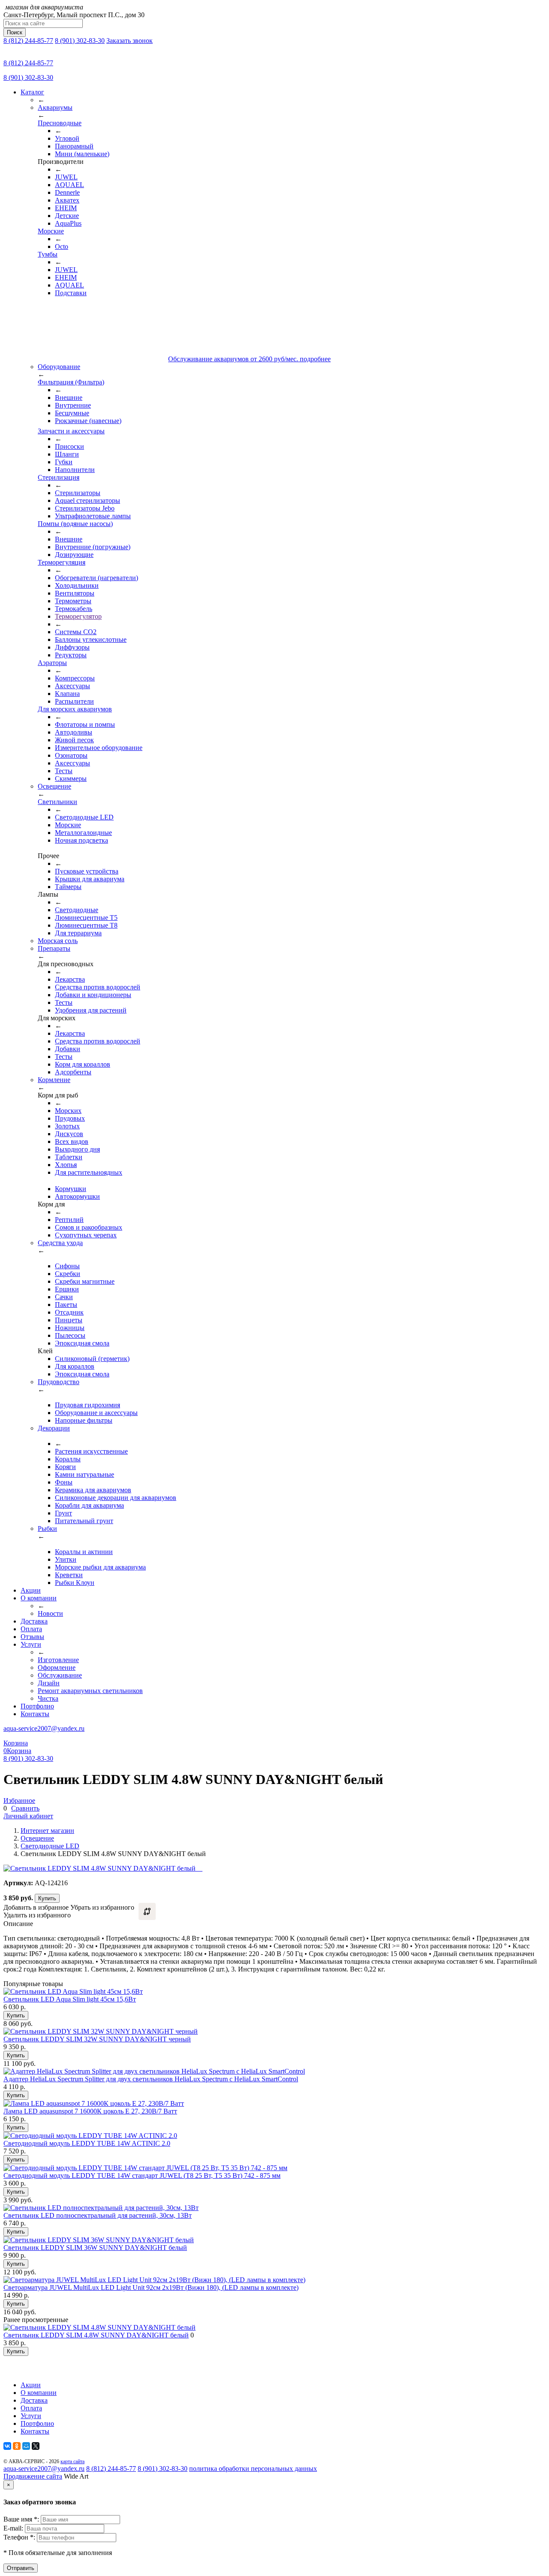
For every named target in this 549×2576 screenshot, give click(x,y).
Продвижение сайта (33, 2476)
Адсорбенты (73, 1072)
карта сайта (72, 2461)
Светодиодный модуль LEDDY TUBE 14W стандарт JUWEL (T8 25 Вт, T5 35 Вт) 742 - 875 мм (142, 2175)
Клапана (67, 694)
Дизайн (49, 1683)
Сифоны (67, 1266)
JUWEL (66, 177)
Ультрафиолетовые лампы (93, 516)
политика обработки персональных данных (253, 2469)
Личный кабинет (28, 1816)
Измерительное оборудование (99, 748)
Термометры (73, 601)
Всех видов (72, 1141)
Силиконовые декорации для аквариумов (116, 1498)
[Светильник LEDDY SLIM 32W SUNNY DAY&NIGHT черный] (101, 2031)
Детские (67, 216)
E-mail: (14, 2528)
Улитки (66, 1559)
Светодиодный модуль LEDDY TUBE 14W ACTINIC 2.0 (87, 2143)
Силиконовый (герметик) (92, 1359)
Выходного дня (77, 1149)
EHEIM (66, 208)
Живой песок (74, 740)
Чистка (48, 1698)
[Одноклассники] (17, 2446)
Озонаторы (71, 755)
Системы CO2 (76, 632)
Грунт (63, 1513)
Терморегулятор (78, 616)
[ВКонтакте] (7, 2446)
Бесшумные (72, 413)
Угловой (67, 138)
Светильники (57, 802)
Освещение (37, 1838)
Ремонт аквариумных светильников (90, 1691)
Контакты (35, 1714)
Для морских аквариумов (75, 709)
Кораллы (68, 1459)
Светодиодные (77, 910)
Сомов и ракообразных (89, 1227)
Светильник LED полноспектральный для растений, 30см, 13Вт (98, 2215)
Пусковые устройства (87, 871)
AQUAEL (69, 185)
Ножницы (70, 1328)
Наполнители (75, 470)
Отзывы (32, 1637)
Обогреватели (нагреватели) (97, 578)
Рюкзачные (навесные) (88, 421)
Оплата (31, 1629)
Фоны (64, 1482)
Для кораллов (75, 1366)
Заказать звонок (130, 41)
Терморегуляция (62, 562)
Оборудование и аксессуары (96, 1413)
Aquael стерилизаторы (87, 500)
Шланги (67, 454)
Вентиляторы (75, 593)
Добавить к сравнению (147, 1911)
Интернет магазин (47, 1831)
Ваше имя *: (22, 2519)
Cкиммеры (71, 779)
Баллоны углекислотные (91, 639)
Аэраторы (52, 663)
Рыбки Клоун (75, 1583)
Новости (50, 1613)
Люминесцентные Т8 (86, 925)
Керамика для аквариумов (93, 1490)
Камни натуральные (84, 1474)
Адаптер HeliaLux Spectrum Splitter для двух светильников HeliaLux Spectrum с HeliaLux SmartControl (151, 2079)
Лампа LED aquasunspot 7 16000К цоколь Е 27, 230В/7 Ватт (90, 2111)
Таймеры (68, 887)
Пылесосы (70, 1335)
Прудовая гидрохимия (87, 1405)
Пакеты (66, 1305)
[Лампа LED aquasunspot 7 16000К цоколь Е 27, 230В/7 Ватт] (94, 2103)
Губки (64, 462)
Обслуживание (60, 1675)
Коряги (65, 1467)
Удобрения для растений (91, 1010)
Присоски (69, 446)
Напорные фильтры (84, 1420)
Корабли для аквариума (89, 1505)
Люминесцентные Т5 (86, 918)
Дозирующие (74, 555)
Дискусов (69, 1134)
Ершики (67, 1289)
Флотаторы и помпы (85, 724)
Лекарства (70, 979)
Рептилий (69, 1220)
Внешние (69, 398)
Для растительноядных (89, 1172)
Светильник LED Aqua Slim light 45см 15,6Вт (70, 1999)
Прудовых (70, 1118)
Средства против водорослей (98, 987)
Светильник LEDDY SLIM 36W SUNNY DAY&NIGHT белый (95, 2248)
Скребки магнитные (85, 1281)
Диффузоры (72, 647)
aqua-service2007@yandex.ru (44, 1728)
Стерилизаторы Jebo (85, 508)
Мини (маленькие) (82, 154)
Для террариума (78, 933)
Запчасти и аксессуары (71, 431)
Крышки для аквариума (90, 879)
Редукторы (71, 655)
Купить (47, 1898)
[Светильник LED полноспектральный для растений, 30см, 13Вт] (101, 2208)
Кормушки (71, 1189)
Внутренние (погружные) (93, 547)
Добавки (68, 1049)
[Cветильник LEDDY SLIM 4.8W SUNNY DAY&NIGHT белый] (100, 2327)
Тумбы (48, 254)
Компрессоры (75, 678)
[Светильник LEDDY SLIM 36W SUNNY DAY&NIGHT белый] (99, 2240)
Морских (68, 1111)
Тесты (64, 771)
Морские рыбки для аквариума (100, 1567)
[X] (36, 2446)
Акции (31, 1590)
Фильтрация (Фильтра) (71, 382)
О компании (39, 1598)
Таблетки (69, 1157)
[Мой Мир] (26, 2446)
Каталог (32, 92)
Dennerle (67, 192)
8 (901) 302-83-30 (80, 41)
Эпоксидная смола (82, 1343)
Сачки (64, 1297)
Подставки (71, 293)
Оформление (57, 1667)
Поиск (15, 32)
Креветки (69, 1575)
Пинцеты (69, 1320)
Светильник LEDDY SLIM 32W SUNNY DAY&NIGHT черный (97, 2039)
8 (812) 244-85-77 (28, 41)
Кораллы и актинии (84, 1552)
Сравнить (25, 1808)
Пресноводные (60, 123)
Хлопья (66, 1165)
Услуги (31, 1644)
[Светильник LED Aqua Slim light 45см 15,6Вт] (73, 1991)
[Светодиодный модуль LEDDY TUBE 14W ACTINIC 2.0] (90, 2136)
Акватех (67, 200)
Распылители (74, 701)
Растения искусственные (91, 1451)
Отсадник (69, 1312)
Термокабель (74, 609)
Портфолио (37, 1706)
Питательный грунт (84, 1521)
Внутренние (73, 405)
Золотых (67, 1126)
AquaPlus (68, 223)
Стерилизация (59, 477)
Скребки (68, 1274)
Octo (62, 246)
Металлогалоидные (83, 833)
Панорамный (74, 146)
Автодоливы (74, 732)
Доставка (34, 1621)
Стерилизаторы (78, 493)
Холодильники (77, 585)
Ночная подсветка (81, 840)
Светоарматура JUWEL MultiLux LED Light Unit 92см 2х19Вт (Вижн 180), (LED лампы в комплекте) (151, 2287)
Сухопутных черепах (86, 1235)
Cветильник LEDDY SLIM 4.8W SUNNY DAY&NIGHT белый (96, 2335)
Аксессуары (72, 686)
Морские (51, 231)
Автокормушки (77, 1196)
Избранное (19, 1800)
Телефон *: (20, 2537)
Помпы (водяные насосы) (75, 524)
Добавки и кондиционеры (93, 995)
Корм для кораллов (83, 1064)
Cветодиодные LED (84, 817)
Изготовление (58, 1660)
